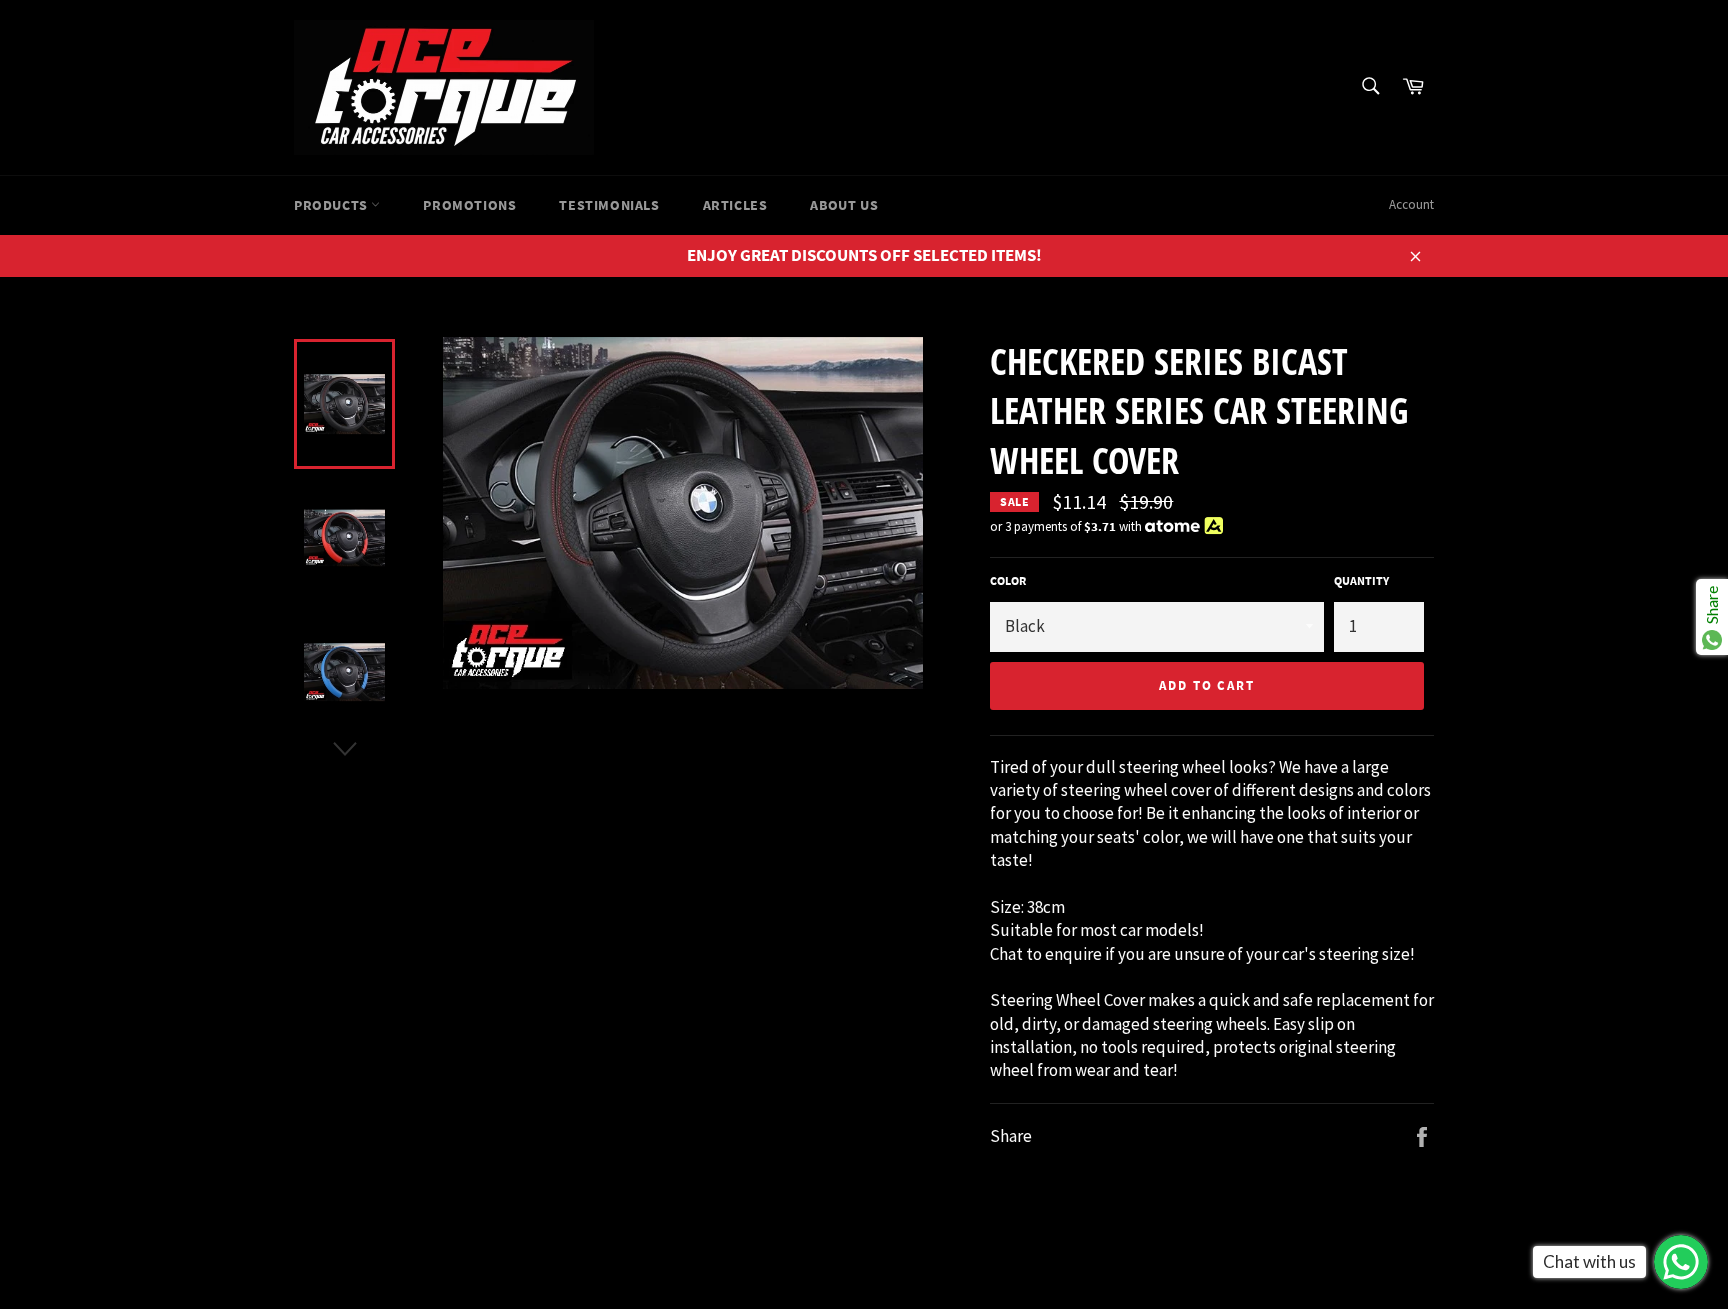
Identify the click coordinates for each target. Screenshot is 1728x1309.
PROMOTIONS (469, 205)
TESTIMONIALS (609, 205)
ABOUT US (844, 205)
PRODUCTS (332, 205)
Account (1411, 204)
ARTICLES (735, 205)
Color (1008, 580)
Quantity (1361, 580)
